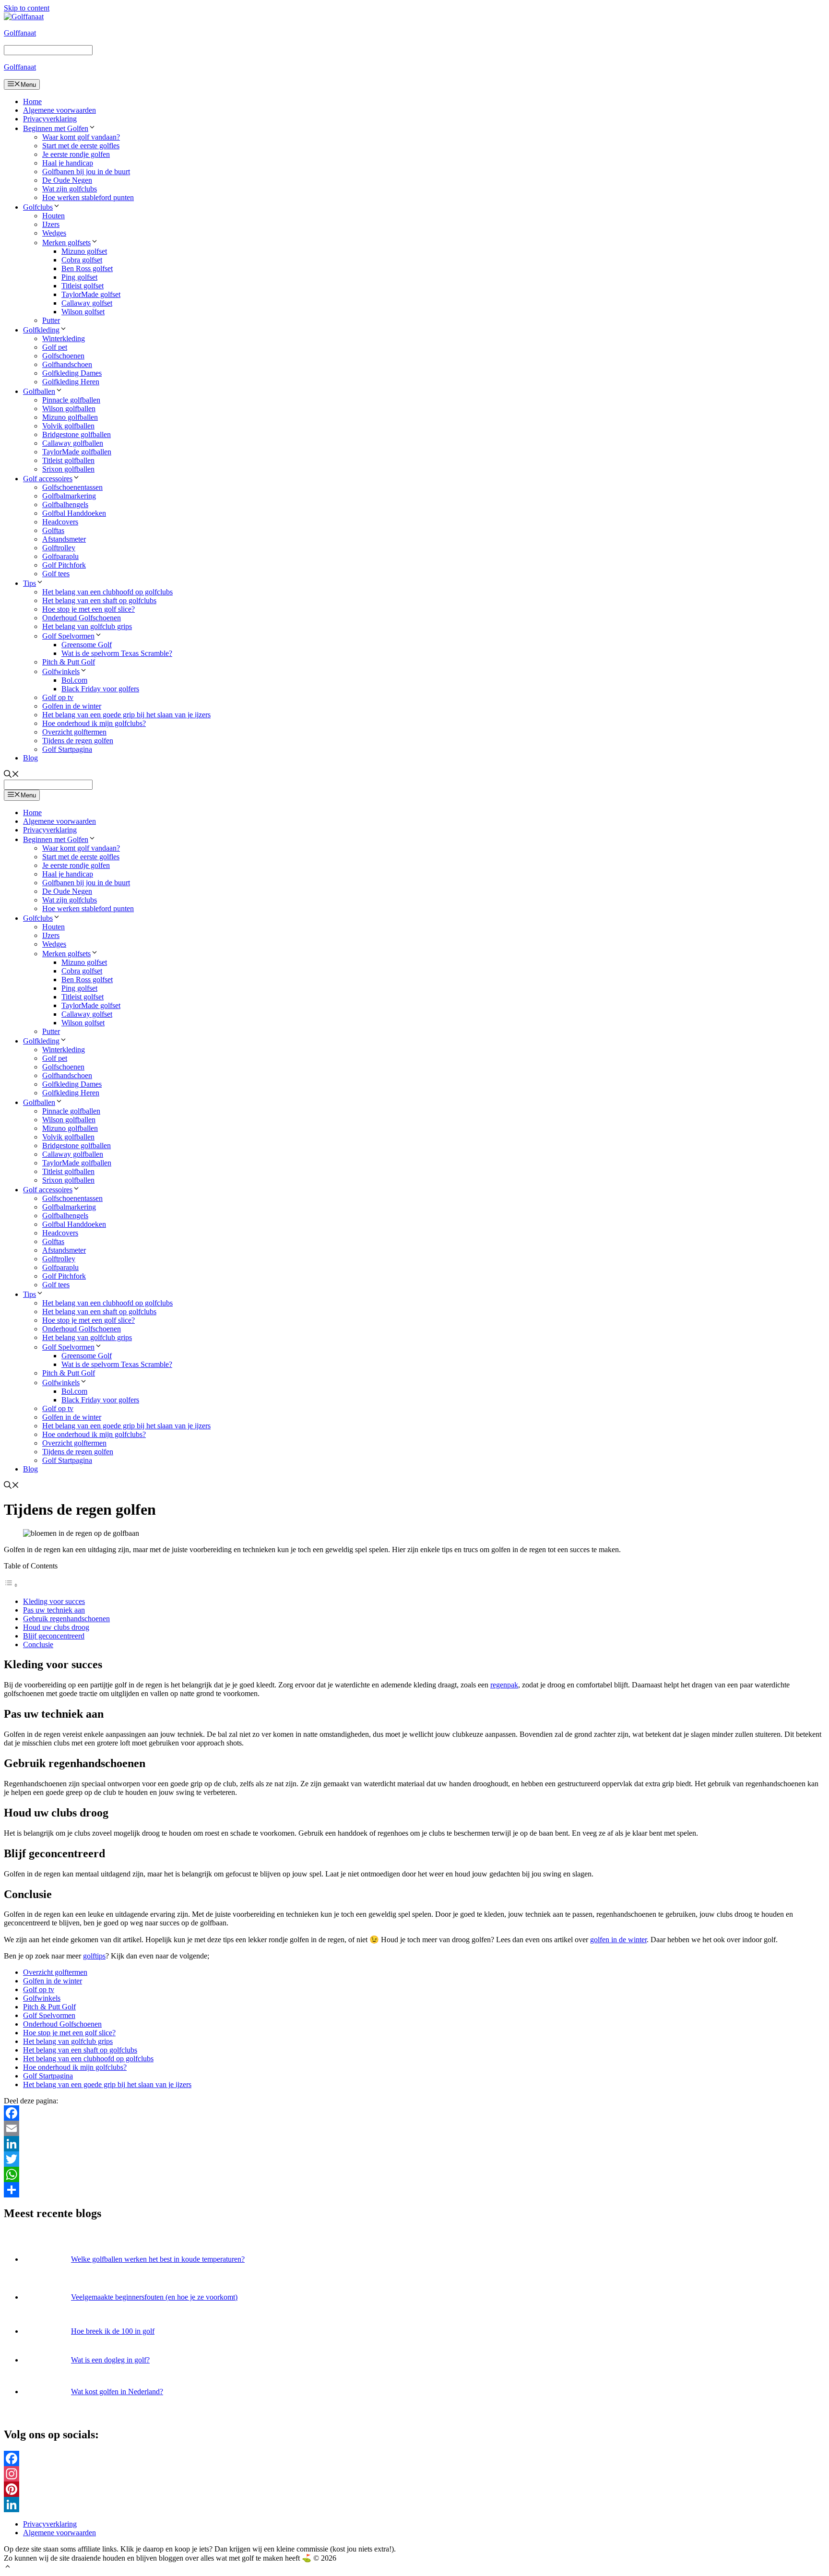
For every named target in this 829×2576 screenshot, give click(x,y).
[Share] (414, 2190)
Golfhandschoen (67, 364)
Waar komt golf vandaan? (81, 137)
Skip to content (27, 8)
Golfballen (39, 391)
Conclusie (38, 1644)
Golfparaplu (60, 556)
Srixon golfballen (68, 469)
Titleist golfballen (68, 460)
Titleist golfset (83, 286)
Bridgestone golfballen (77, 434)
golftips (94, 1956)
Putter (51, 320)
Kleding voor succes (54, 1601)
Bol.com (74, 680)
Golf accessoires (48, 479)
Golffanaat (20, 33)
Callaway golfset (87, 303)
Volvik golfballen (68, 426)
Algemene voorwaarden (59, 110)
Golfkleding (41, 330)
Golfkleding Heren (71, 382)
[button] (8, 2568)
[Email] (414, 2128)
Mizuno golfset (84, 251)
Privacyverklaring (50, 119)
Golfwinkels (61, 671)
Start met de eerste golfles (81, 146)
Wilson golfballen (69, 409)
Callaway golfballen (73, 443)
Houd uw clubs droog (56, 1627)
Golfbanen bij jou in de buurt (86, 172)
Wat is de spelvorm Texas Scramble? (117, 653)
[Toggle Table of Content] (11, 1585)
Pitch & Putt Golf (69, 662)
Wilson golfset (83, 312)
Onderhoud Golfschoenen (82, 618)
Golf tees (56, 574)
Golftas (53, 530)
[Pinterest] (414, 2489)
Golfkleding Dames (72, 373)
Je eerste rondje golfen (76, 154)
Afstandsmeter (64, 539)
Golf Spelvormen (68, 636)
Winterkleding (64, 338)
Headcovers (60, 522)
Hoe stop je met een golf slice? (89, 609)
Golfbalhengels (65, 505)
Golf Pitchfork (64, 565)
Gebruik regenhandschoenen (66, 1619)
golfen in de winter (618, 1940)
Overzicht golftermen (74, 732)
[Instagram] (414, 2474)
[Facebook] (414, 2113)
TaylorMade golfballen (77, 452)
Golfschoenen (63, 356)
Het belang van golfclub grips (87, 626)
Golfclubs (38, 207)
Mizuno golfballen (70, 417)
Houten (53, 216)
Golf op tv (58, 697)
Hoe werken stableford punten (88, 197)
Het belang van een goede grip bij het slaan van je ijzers (126, 715)
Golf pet (55, 347)
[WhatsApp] (414, 2174)
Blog (30, 758)
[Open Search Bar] (12, 775)
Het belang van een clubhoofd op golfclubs (107, 592)
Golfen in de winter (72, 706)
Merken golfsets (66, 243)
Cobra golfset (82, 260)
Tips (30, 583)
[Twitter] (414, 2159)
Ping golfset (79, 277)
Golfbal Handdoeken (74, 513)
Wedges (54, 233)
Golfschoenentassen (72, 487)
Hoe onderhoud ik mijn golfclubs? (94, 723)
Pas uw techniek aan (54, 1610)
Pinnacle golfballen (71, 400)
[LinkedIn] (414, 2144)
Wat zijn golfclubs (70, 189)
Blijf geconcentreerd (54, 1636)
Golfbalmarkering (69, 496)
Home (32, 101)
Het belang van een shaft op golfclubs (99, 600)
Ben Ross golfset (87, 268)
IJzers (51, 224)
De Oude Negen (67, 180)
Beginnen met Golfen (56, 128)
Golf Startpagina (67, 749)
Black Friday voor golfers (100, 689)
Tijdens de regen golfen (78, 741)
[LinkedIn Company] (414, 2505)
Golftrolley (59, 548)
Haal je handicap (68, 163)
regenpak (504, 1685)
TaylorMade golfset (91, 294)
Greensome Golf (87, 645)
